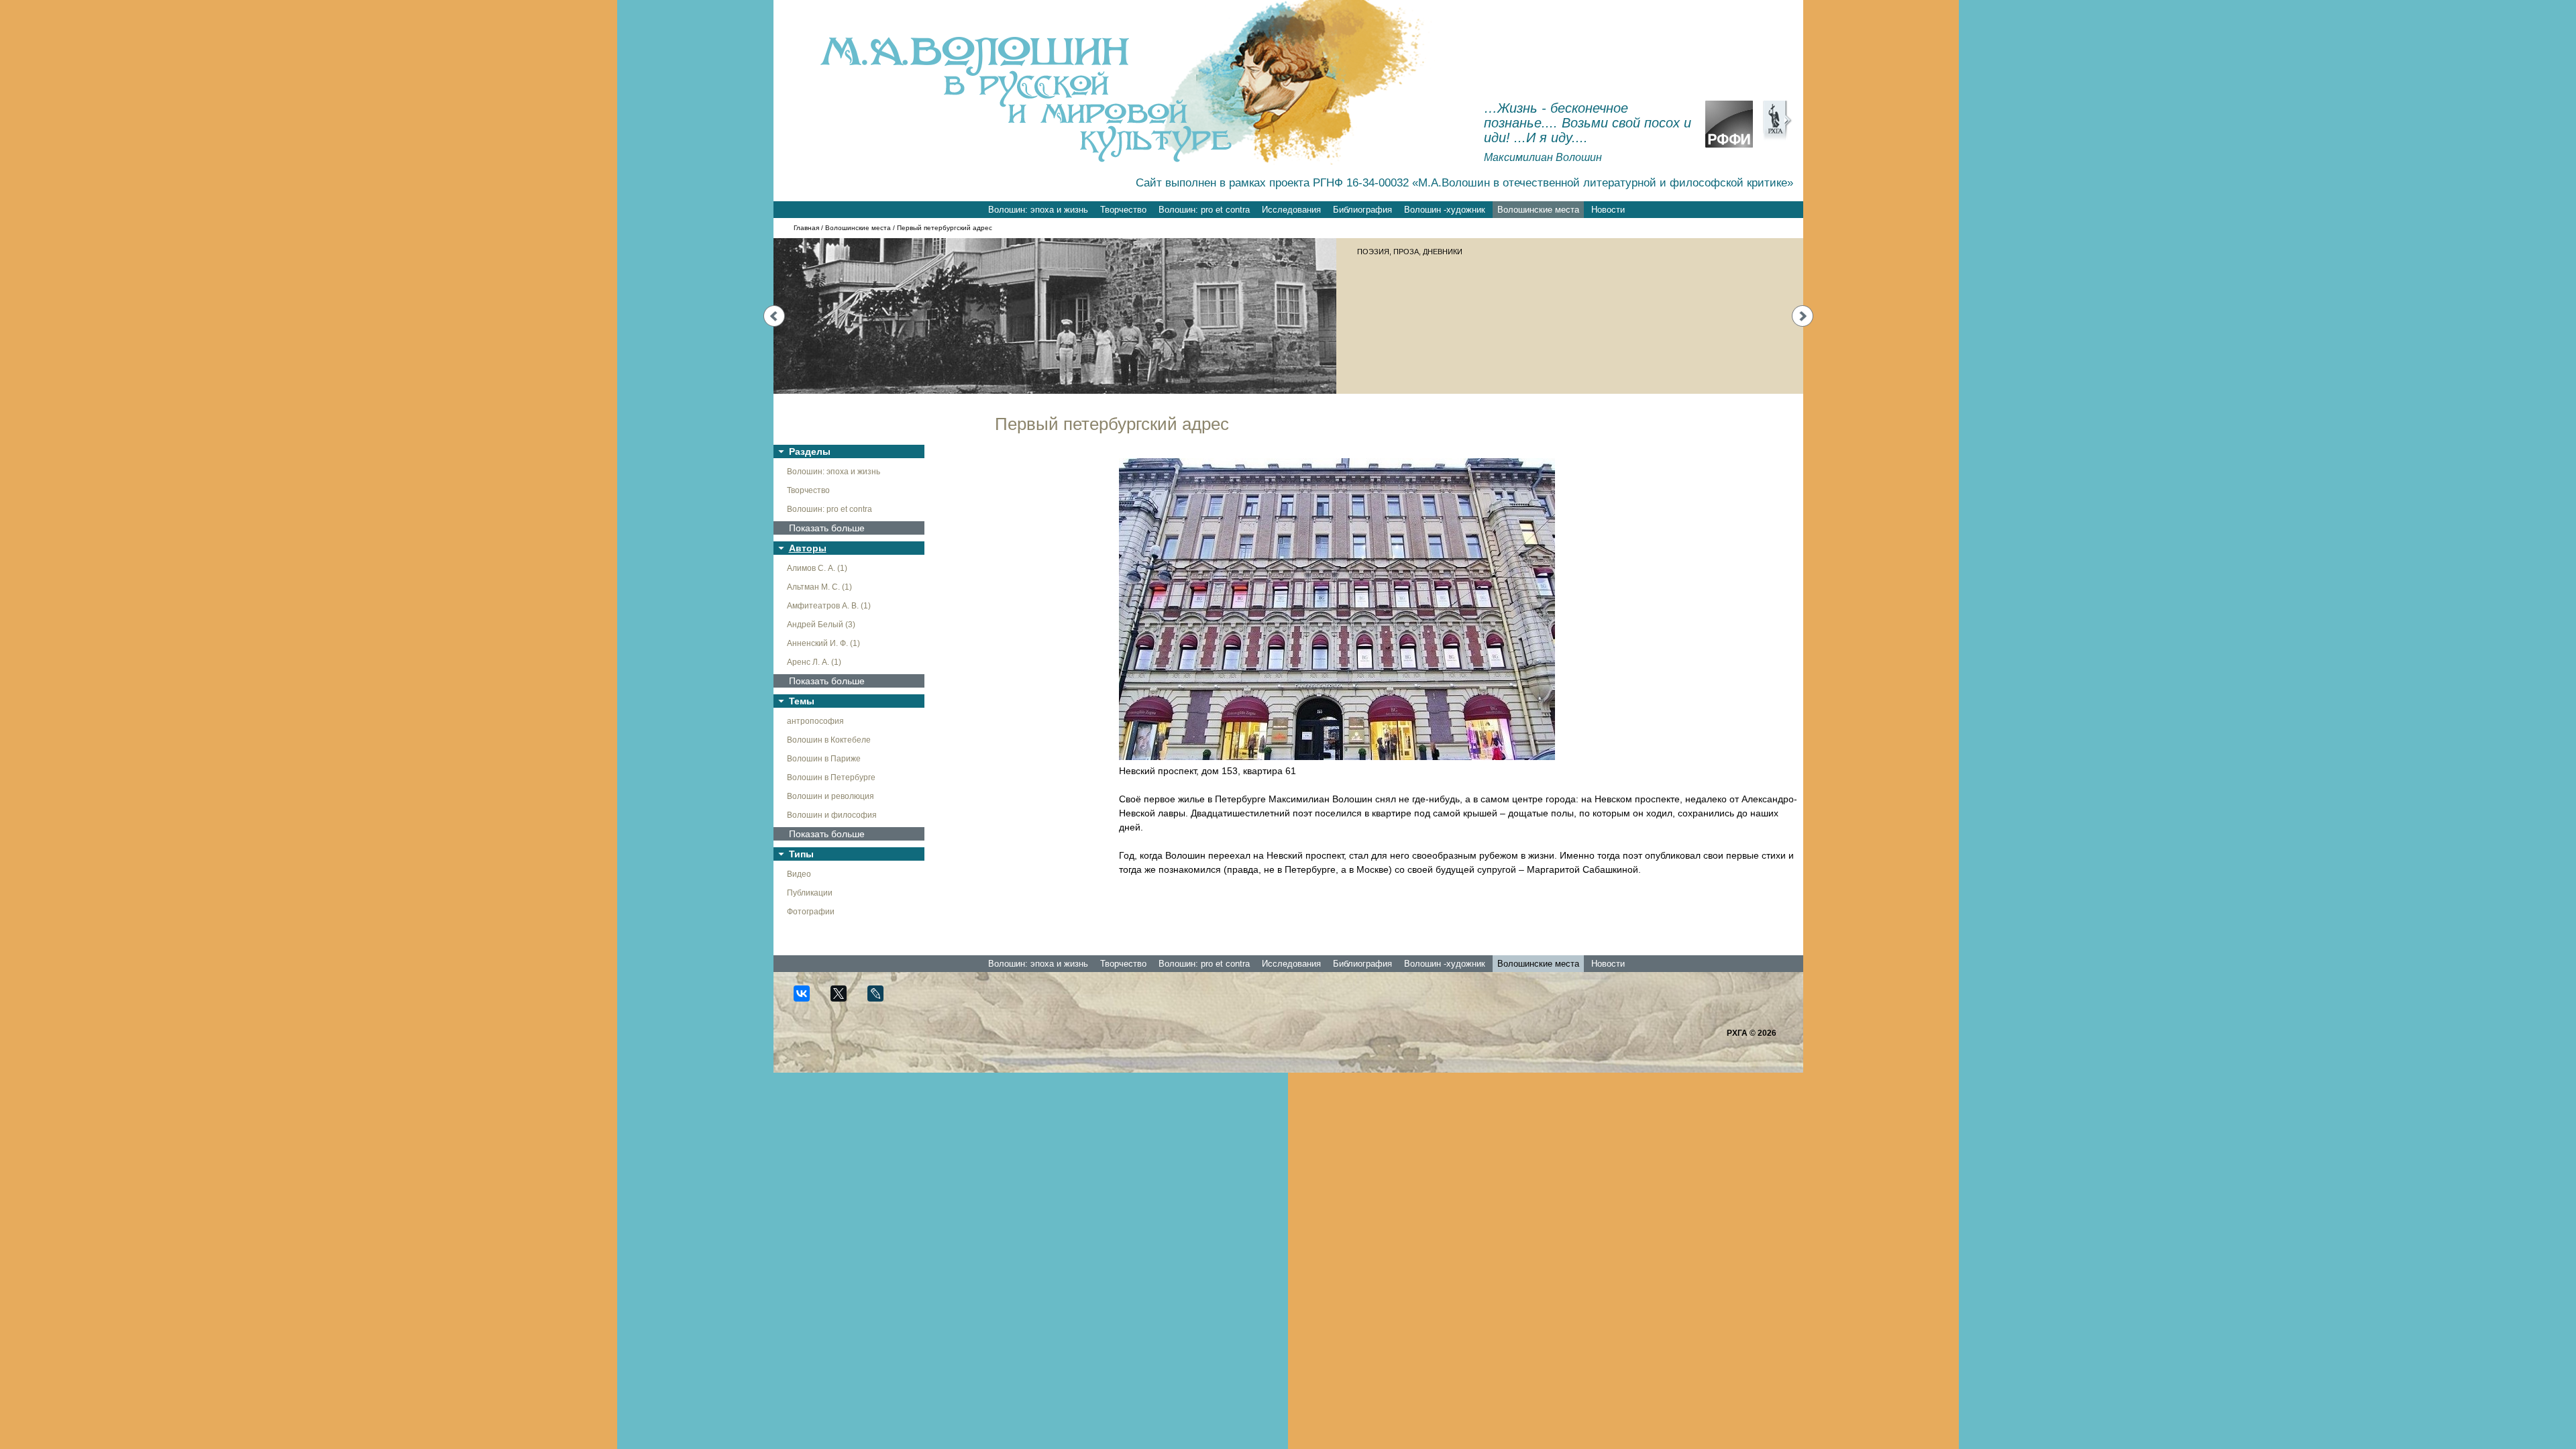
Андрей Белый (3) (821, 625)
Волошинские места (1538, 210)
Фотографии (811, 912)
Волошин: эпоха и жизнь (1038, 210)
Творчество (1123, 210)
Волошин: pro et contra (1204, 210)
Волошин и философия (832, 815)
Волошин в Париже (824, 759)
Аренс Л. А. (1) (814, 662)
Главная (806, 228)
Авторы (808, 548)
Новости (1608, 210)
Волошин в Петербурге (831, 777)
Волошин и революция (830, 796)
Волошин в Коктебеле (829, 740)
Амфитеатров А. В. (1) (829, 606)
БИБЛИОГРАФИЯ (1387, 252)
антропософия (815, 721)
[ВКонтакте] (807, 999)
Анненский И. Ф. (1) (823, 643)
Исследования (1291, 210)
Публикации (810, 893)
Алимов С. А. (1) (817, 568)
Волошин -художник (1445, 210)
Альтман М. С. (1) (819, 587)
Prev (774, 316)
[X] (844, 999)
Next (1803, 316)
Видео (799, 874)
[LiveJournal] (881, 999)
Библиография (1362, 210)
